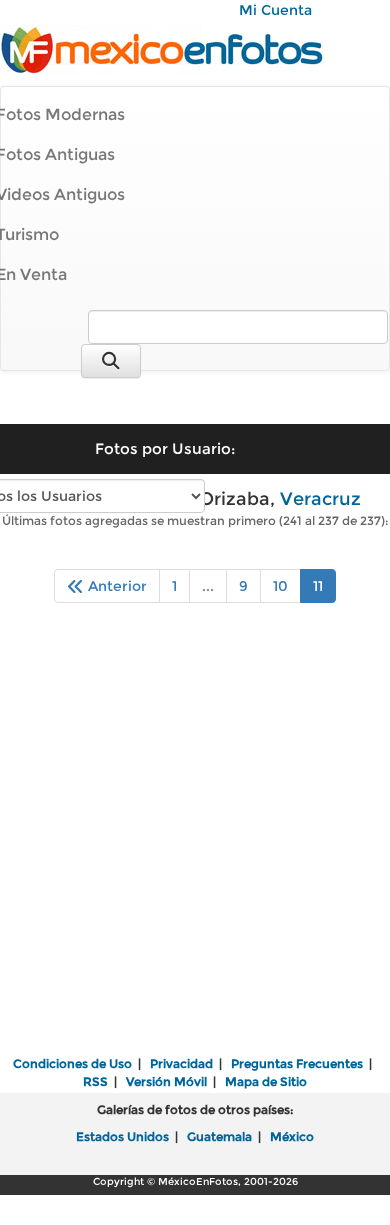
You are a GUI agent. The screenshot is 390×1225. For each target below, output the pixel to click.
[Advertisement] (195, 843)
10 (280, 586)
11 (318, 586)
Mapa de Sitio (266, 1081)
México (292, 1136)
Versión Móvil (166, 1081)
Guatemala (219, 1136)
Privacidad (181, 1063)
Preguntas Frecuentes (297, 1063)
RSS (95, 1081)
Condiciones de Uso (72, 1063)
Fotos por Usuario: (165, 448)
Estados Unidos (122, 1136)
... (208, 586)
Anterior (115, 586)
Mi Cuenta (275, 10)
